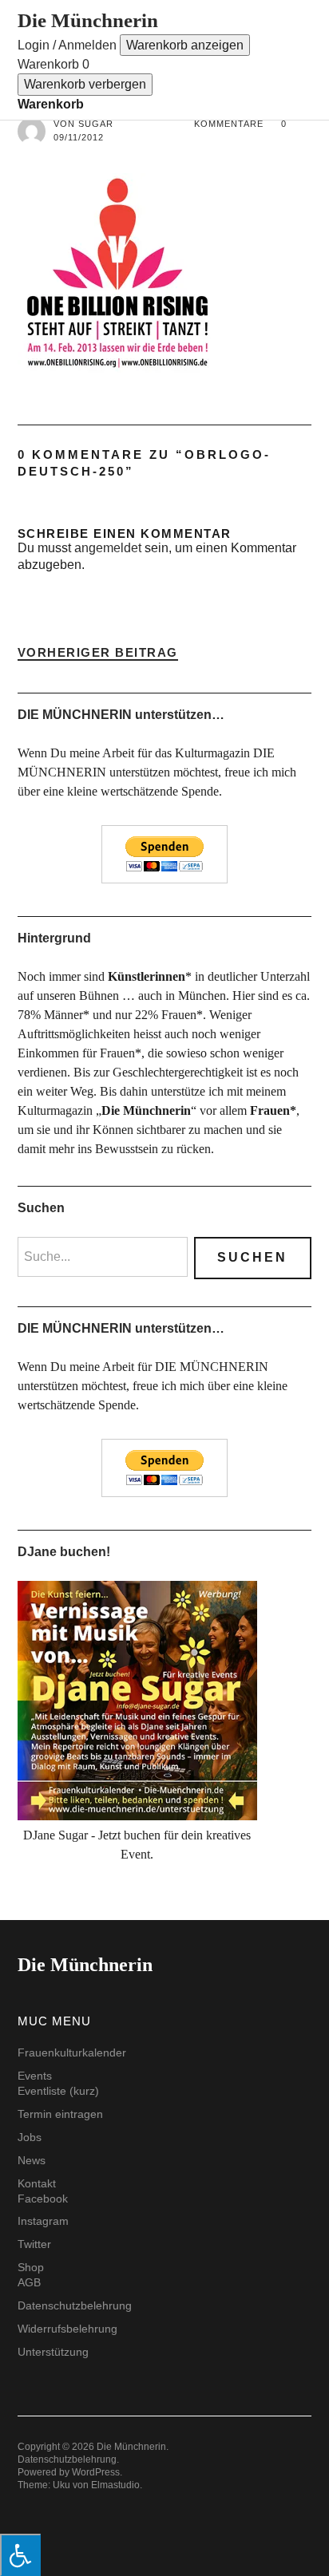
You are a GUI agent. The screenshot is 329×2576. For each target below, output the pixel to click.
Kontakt (37, 2183)
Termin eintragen (60, 2114)
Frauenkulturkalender (72, 2053)
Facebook (43, 2199)
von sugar (83, 124)
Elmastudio (115, 2485)
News (32, 2160)
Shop (31, 2267)
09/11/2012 (79, 137)
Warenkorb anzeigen (185, 45)
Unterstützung (53, 2352)
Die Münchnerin (88, 20)
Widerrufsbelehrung (67, 2329)
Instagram (43, 2221)
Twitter (34, 2244)
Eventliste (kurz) (58, 2091)
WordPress (96, 2472)
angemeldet (108, 548)
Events (35, 2076)
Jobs (30, 2137)
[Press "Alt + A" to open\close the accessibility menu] (20, 2555)
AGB (29, 2282)
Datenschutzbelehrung (75, 2305)
